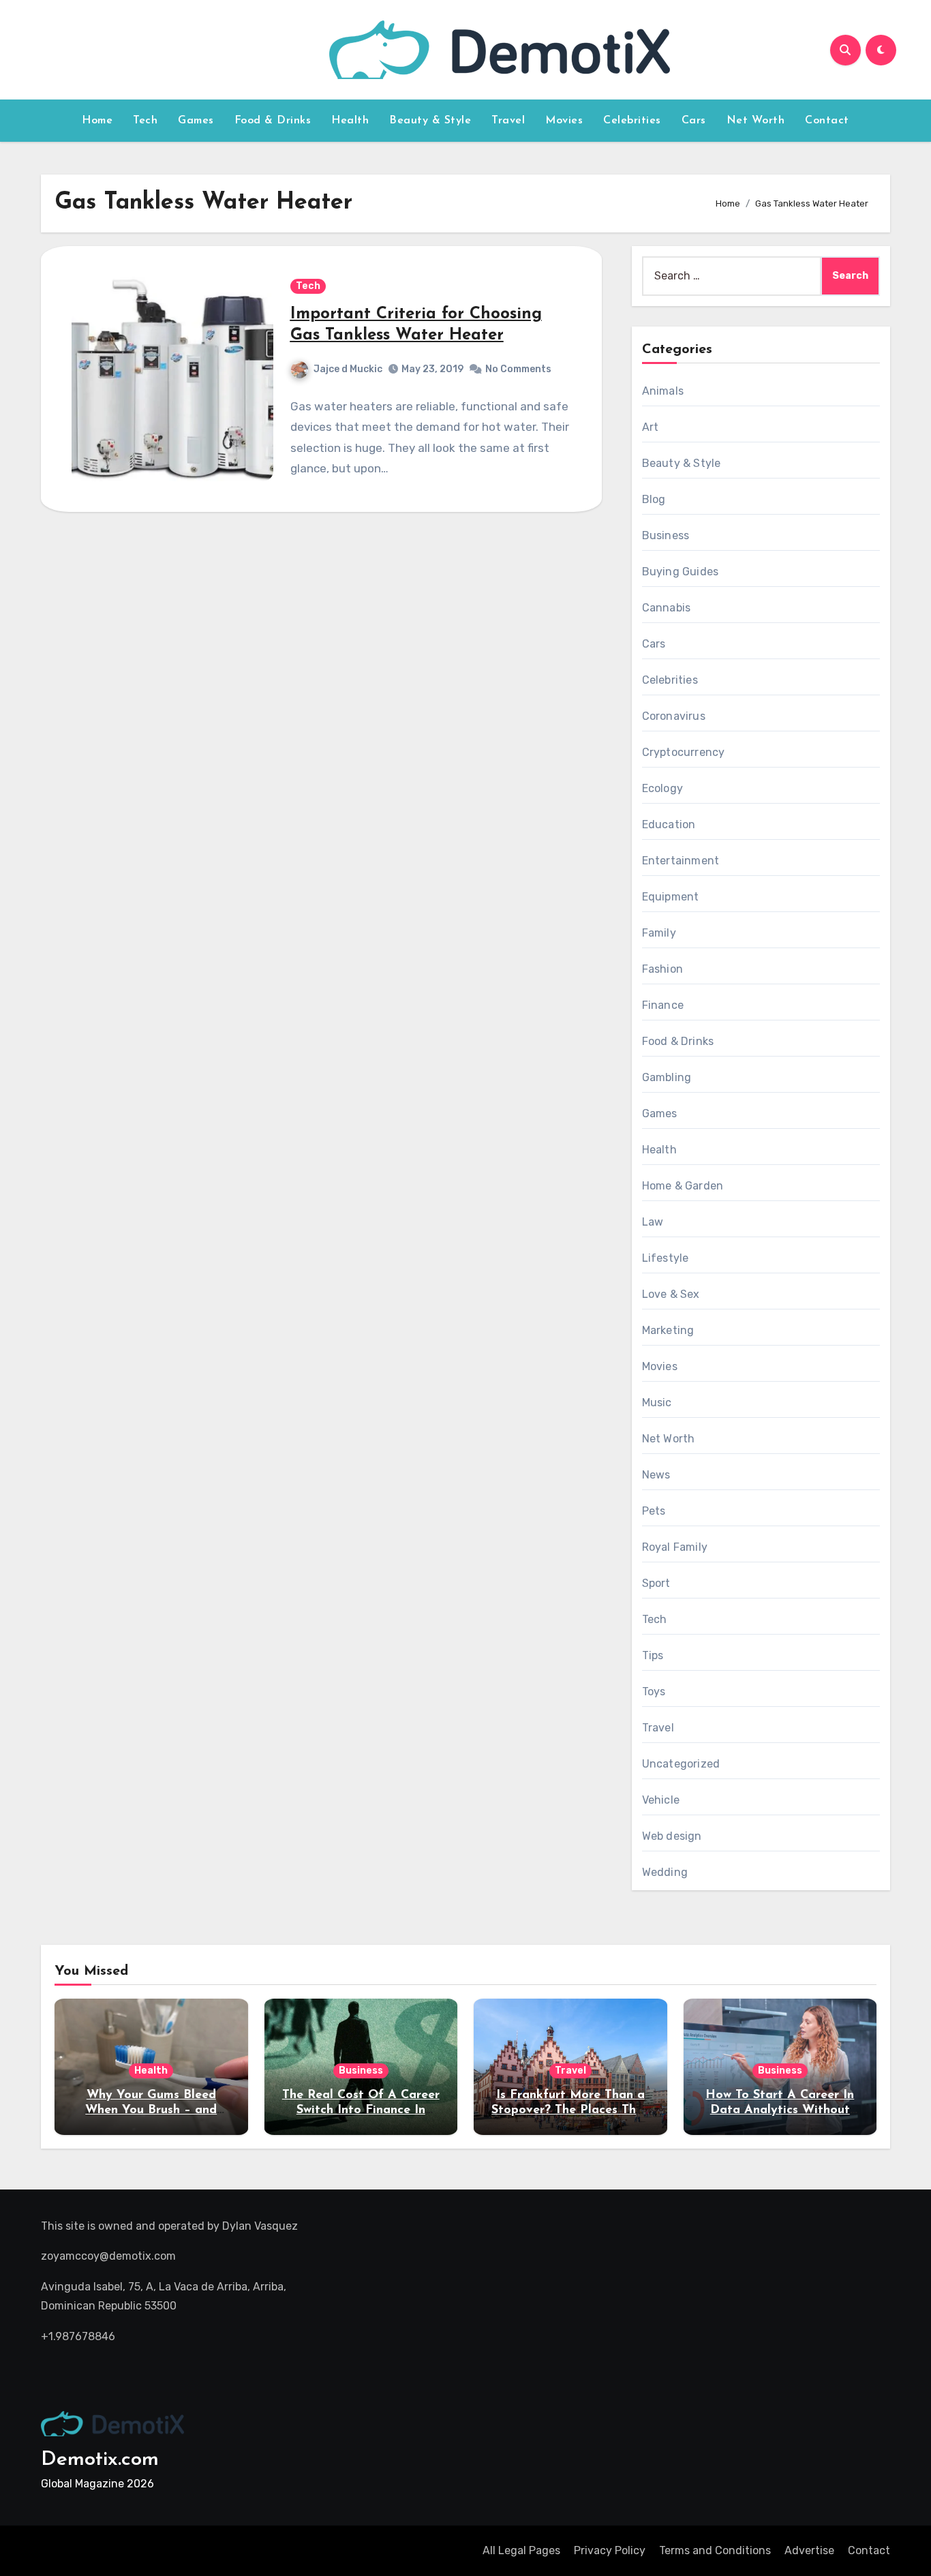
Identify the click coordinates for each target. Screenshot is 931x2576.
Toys (654, 1692)
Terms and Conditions (715, 2550)
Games (196, 121)
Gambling (667, 1077)
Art (651, 427)
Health (350, 121)
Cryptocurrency (684, 752)
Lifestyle (666, 1258)
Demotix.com (100, 2460)
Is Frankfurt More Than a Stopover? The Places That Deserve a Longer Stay (570, 2110)
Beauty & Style (430, 121)
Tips (653, 1655)
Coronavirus (674, 716)
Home (97, 121)
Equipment (671, 897)
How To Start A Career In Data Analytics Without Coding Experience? (780, 2110)
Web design (672, 1836)
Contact (827, 121)
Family (659, 933)
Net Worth (756, 121)
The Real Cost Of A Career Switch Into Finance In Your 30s (361, 2110)
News (656, 1475)
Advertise (809, 2550)
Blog (654, 499)
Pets (654, 1511)
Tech (145, 121)
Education (669, 824)
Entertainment (681, 861)
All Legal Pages (521, 2550)
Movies (564, 121)
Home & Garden (683, 1186)
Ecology (662, 788)
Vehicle (661, 1800)
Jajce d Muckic (348, 369)
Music (657, 1403)
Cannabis (667, 608)
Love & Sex (671, 1294)
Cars (694, 121)
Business (666, 535)
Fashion (662, 969)
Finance (663, 1005)
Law (653, 1222)
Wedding (665, 1872)
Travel (508, 121)
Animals (663, 391)
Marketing (668, 1330)
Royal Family (675, 1547)
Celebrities (632, 121)
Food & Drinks (273, 121)
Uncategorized (681, 1764)
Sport (656, 1583)
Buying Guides (681, 572)
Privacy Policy (610, 2550)
